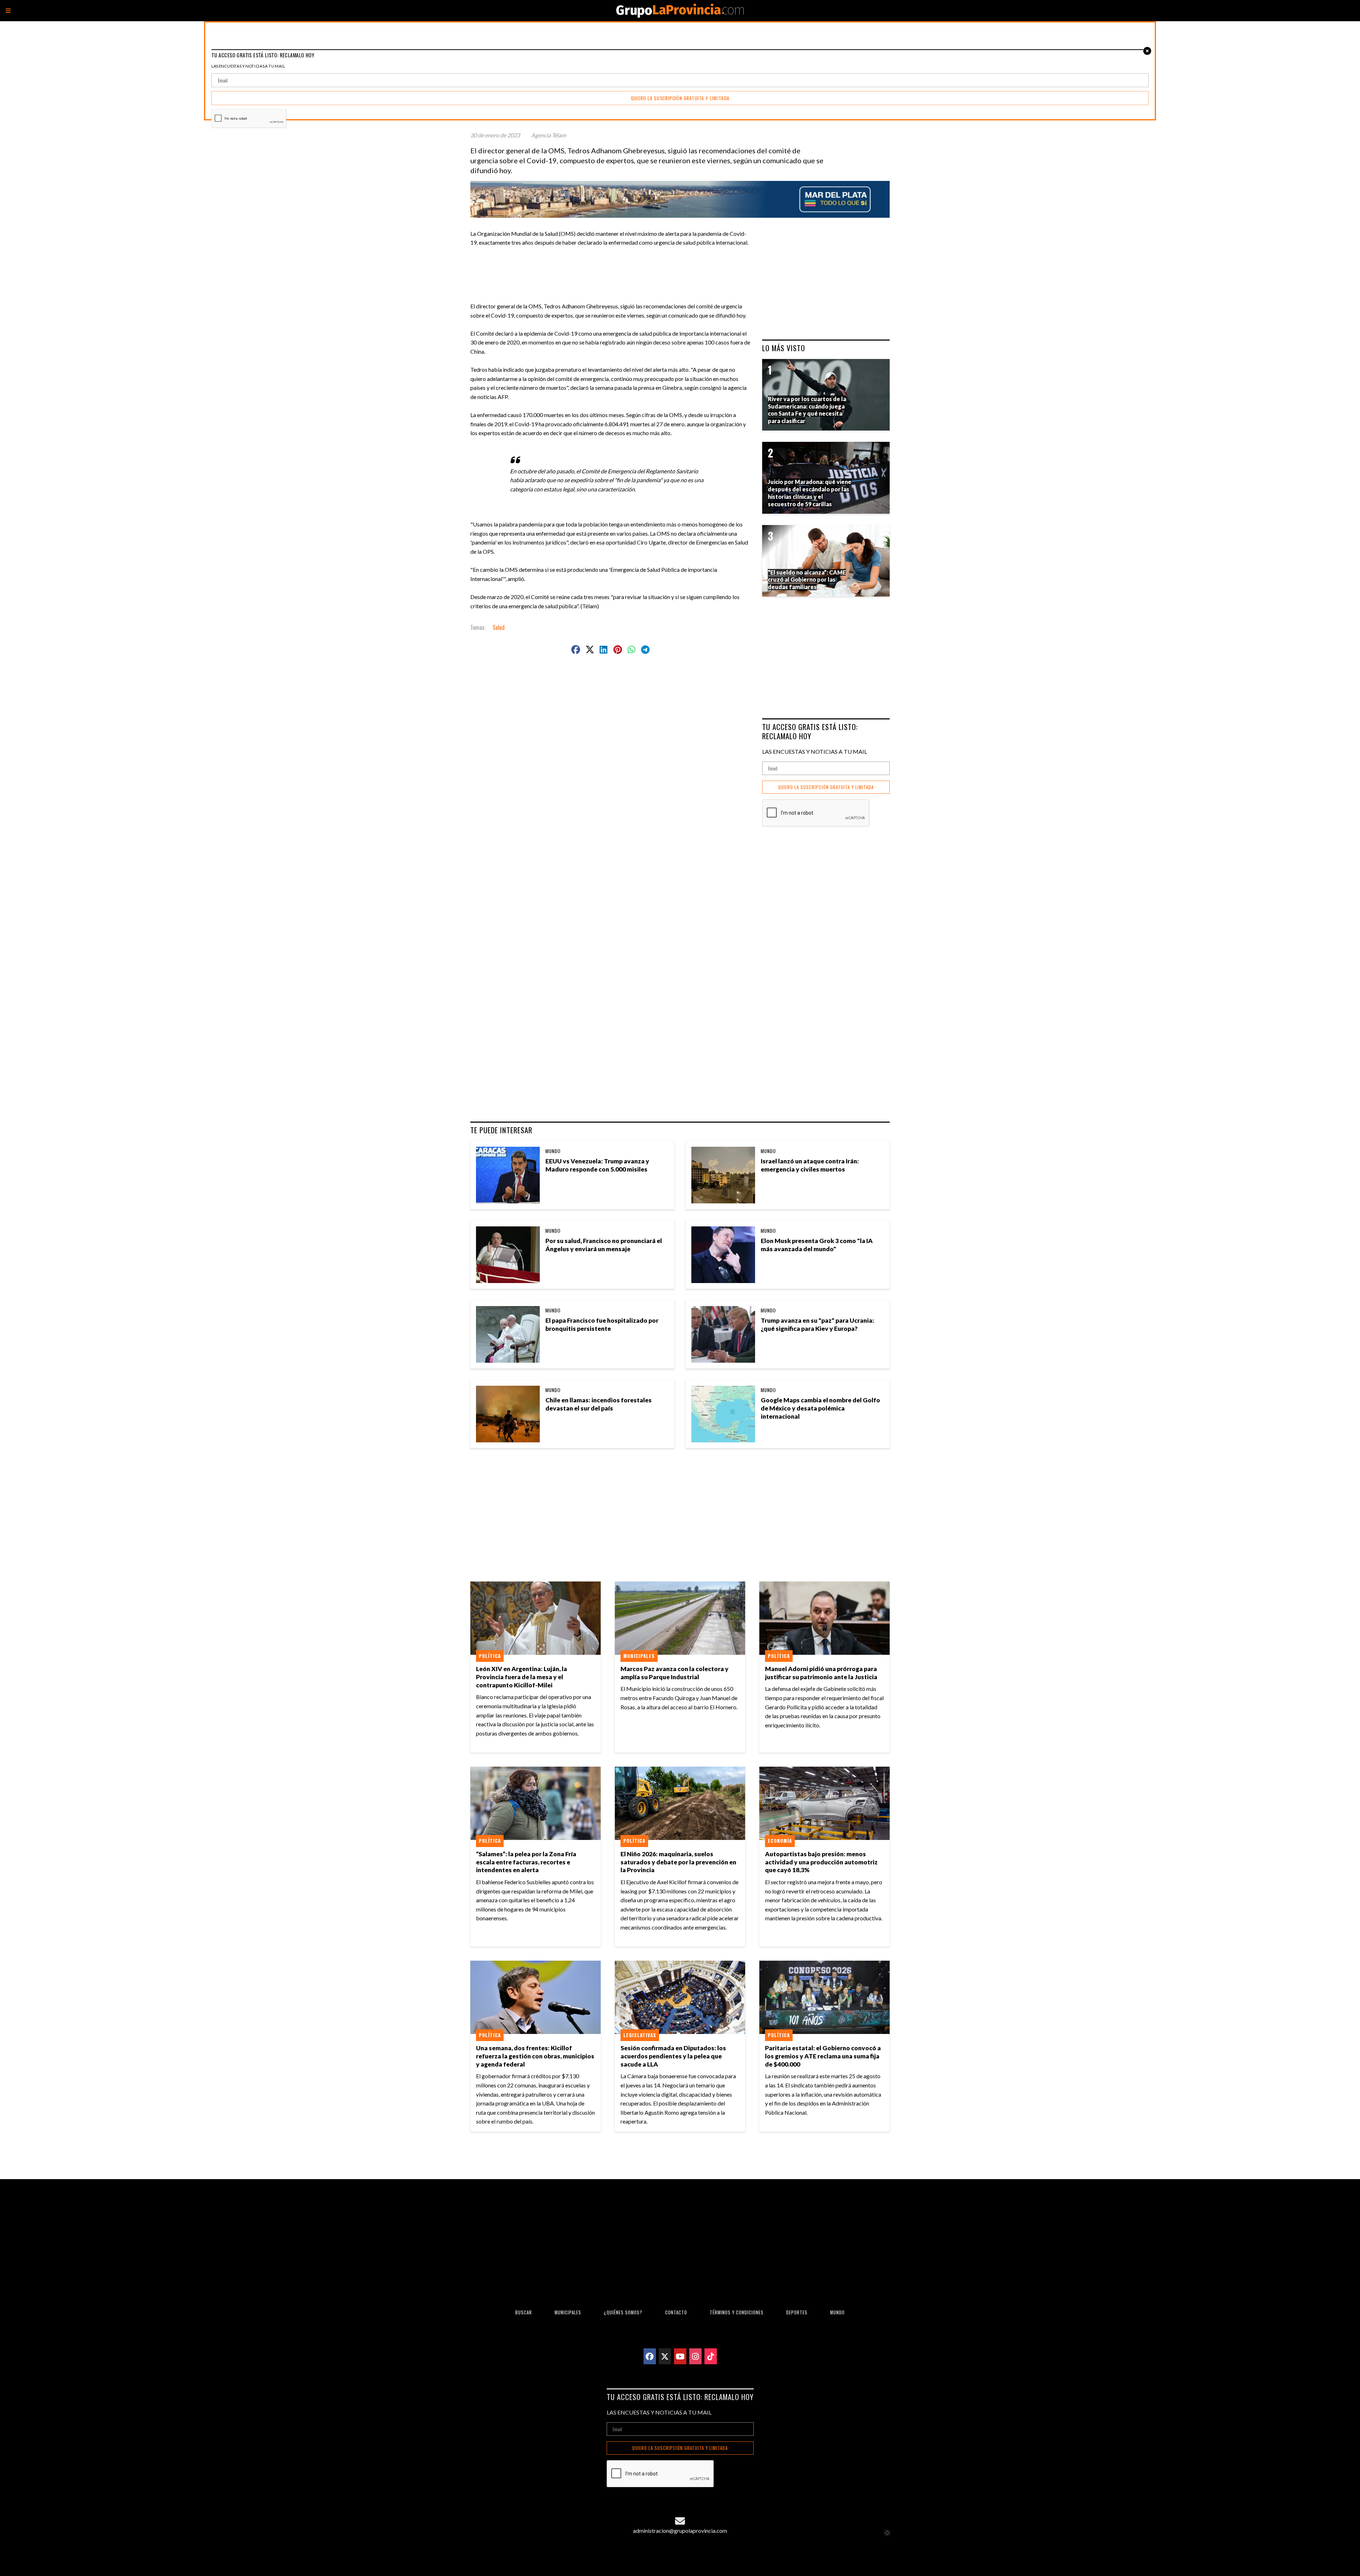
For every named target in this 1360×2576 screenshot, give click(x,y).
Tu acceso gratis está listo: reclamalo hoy (810, 731)
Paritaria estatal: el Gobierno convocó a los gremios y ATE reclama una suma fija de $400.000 (823, 2056)
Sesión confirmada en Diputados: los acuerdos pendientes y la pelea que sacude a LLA (673, 2056)
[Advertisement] (613, 263)
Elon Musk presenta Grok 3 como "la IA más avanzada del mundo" (817, 1245)
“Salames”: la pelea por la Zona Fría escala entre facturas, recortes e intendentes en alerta (526, 1862)
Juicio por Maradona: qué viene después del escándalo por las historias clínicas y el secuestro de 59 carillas (810, 493)
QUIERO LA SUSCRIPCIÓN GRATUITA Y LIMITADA (826, 787)
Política (490, 1656)
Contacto (676, 2312)
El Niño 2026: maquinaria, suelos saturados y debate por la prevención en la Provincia (678, 1862)
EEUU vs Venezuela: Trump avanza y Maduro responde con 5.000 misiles (597, 1165)
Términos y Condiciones (737, 2312)
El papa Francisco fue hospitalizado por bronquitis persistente (602, 1324)
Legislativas (640, 2035)
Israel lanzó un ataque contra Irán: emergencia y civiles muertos (810, 1165)
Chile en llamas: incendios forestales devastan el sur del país (599, 1404)
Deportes (797, 2312)
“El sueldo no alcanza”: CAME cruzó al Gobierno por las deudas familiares (807, 580)
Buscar (524, 2312)
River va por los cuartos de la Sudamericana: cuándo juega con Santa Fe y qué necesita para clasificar (807, 410)
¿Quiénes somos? (623, 2312)
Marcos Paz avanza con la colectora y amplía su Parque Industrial (675, 1673)
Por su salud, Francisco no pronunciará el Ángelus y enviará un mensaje (604, 1245)
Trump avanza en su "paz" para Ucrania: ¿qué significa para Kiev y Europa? (817, 1324)
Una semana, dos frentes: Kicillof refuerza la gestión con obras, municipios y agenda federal (535, 2056)
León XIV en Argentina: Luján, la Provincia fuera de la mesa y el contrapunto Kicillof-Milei (522, 1677)
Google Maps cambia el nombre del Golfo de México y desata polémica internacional (820, 1408)
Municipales (639, 1656)
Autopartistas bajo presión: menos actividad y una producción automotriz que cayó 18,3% (821, 1862)
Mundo (553, 1151)
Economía (780, 1841)
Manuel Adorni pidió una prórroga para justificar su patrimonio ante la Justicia (821, 1673)
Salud (499, 627)
